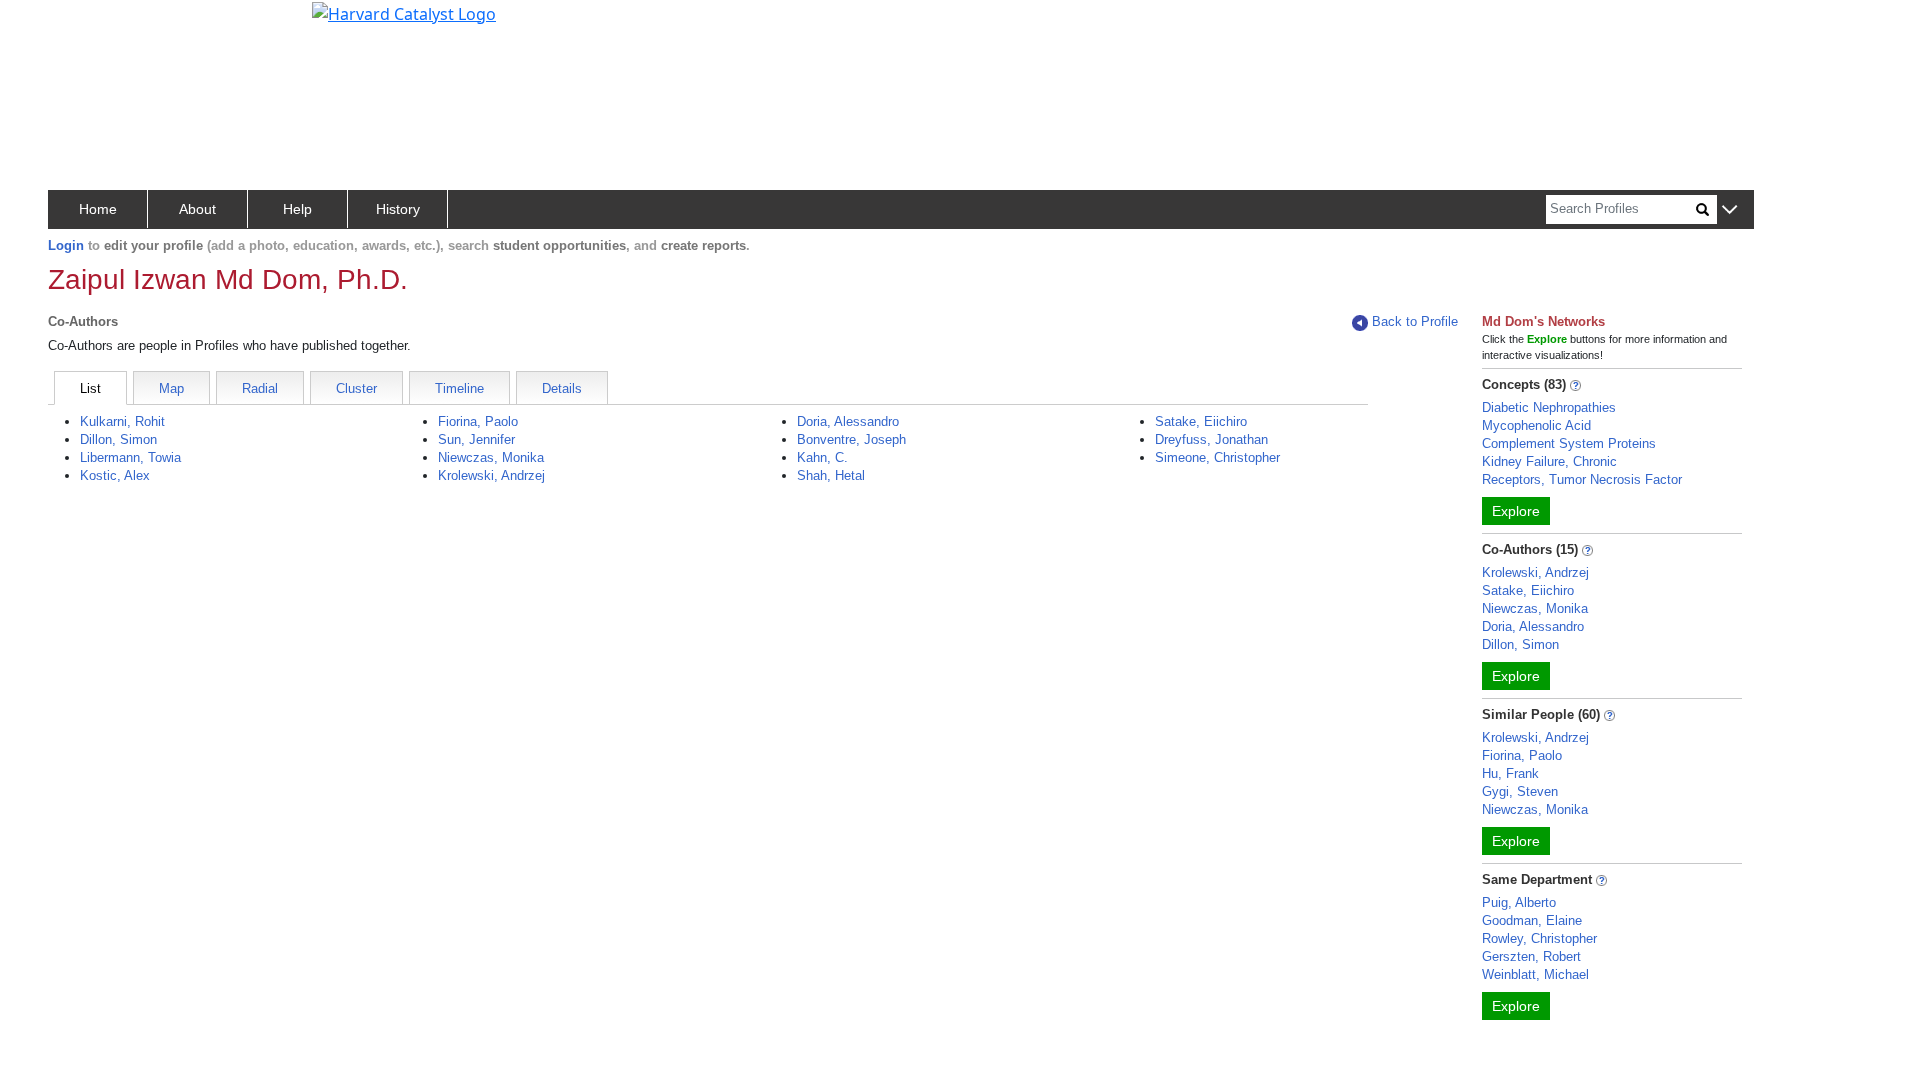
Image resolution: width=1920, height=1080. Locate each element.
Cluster (356, 388)
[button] (1729, 210)
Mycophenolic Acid (1536, 425)
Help (297, 209)
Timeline (459, 388)
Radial (260, 388)
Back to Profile (1415, 321)
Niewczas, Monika (491, 457)
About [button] (197, 209)
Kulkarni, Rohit (122, 421)
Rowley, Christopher (1539, 938)
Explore (1516, 511)
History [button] (398, 209)
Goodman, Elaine (1532, 920)
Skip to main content (83, 24)
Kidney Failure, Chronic (1549, 461)
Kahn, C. (822, 457)
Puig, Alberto (1519, 902)
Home (98, 209)
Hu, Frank (1510, 773)
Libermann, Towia (130, 457)
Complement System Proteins (1569, 443)
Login (66, 245)
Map (171, 388)
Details (562, 388)
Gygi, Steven (1520, 791)
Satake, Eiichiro (1201, 421)
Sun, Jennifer (476, 439)
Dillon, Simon (118, 439)
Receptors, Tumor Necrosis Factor (1582, 479)
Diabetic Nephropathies (1549, 407)
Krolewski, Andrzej (491, 475)
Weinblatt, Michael (1535, 974)
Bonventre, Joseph (851, 439)
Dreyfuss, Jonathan (1211, 439)
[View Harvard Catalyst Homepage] (404, 12)
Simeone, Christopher (1217, 457)
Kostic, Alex (115, 475)
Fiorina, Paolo (478, 421)
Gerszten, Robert (1531, 956)
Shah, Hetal (831, 475)
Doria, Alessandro (848, 421)
